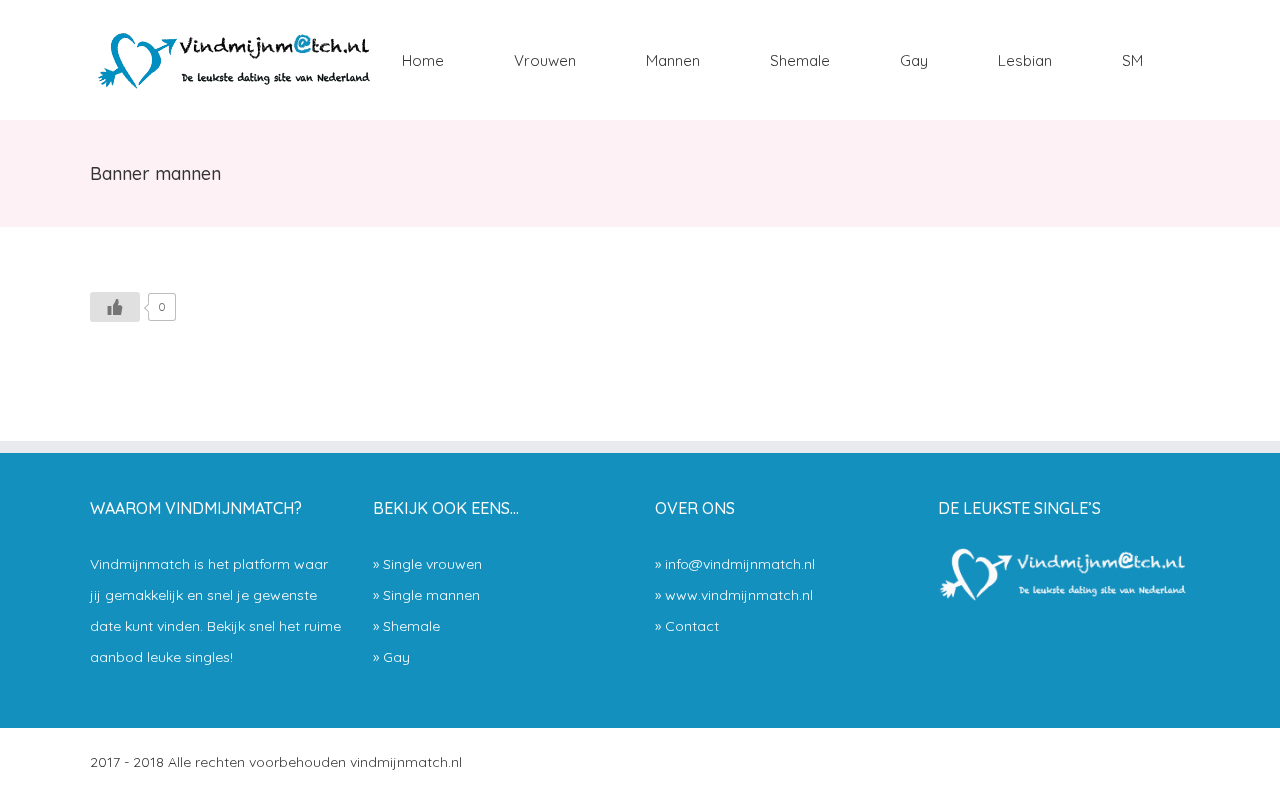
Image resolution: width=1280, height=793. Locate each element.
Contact (692, 626)
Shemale (411, 626)
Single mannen (431, 595)
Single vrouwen (432, 564)
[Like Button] (115, 307)
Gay (396, 657)
